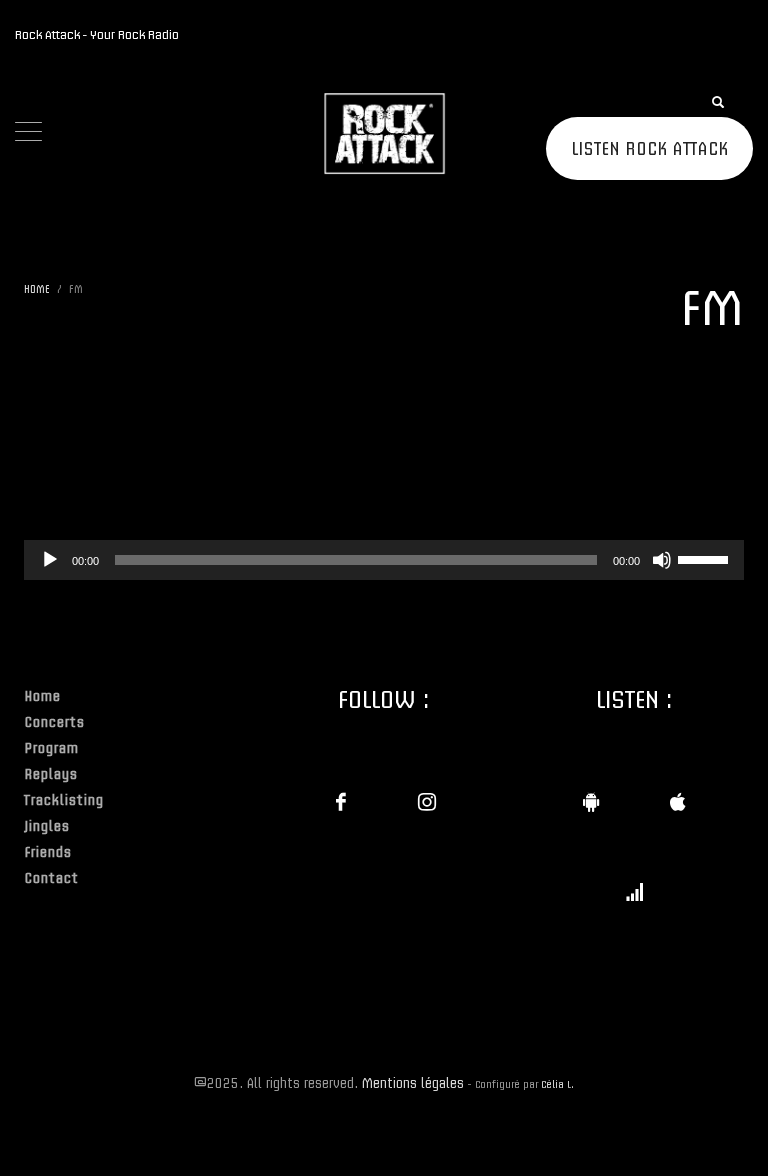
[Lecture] (50, 560)
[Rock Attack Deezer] (634, 892)
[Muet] (662, 560)
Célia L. (557, 1084)
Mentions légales (413, 1082)
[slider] (706, 558)
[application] (384, 560)
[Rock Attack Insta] (427, 802)
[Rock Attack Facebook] (341, 802)
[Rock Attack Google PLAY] (591, 802)
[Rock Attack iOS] (677, 802)
